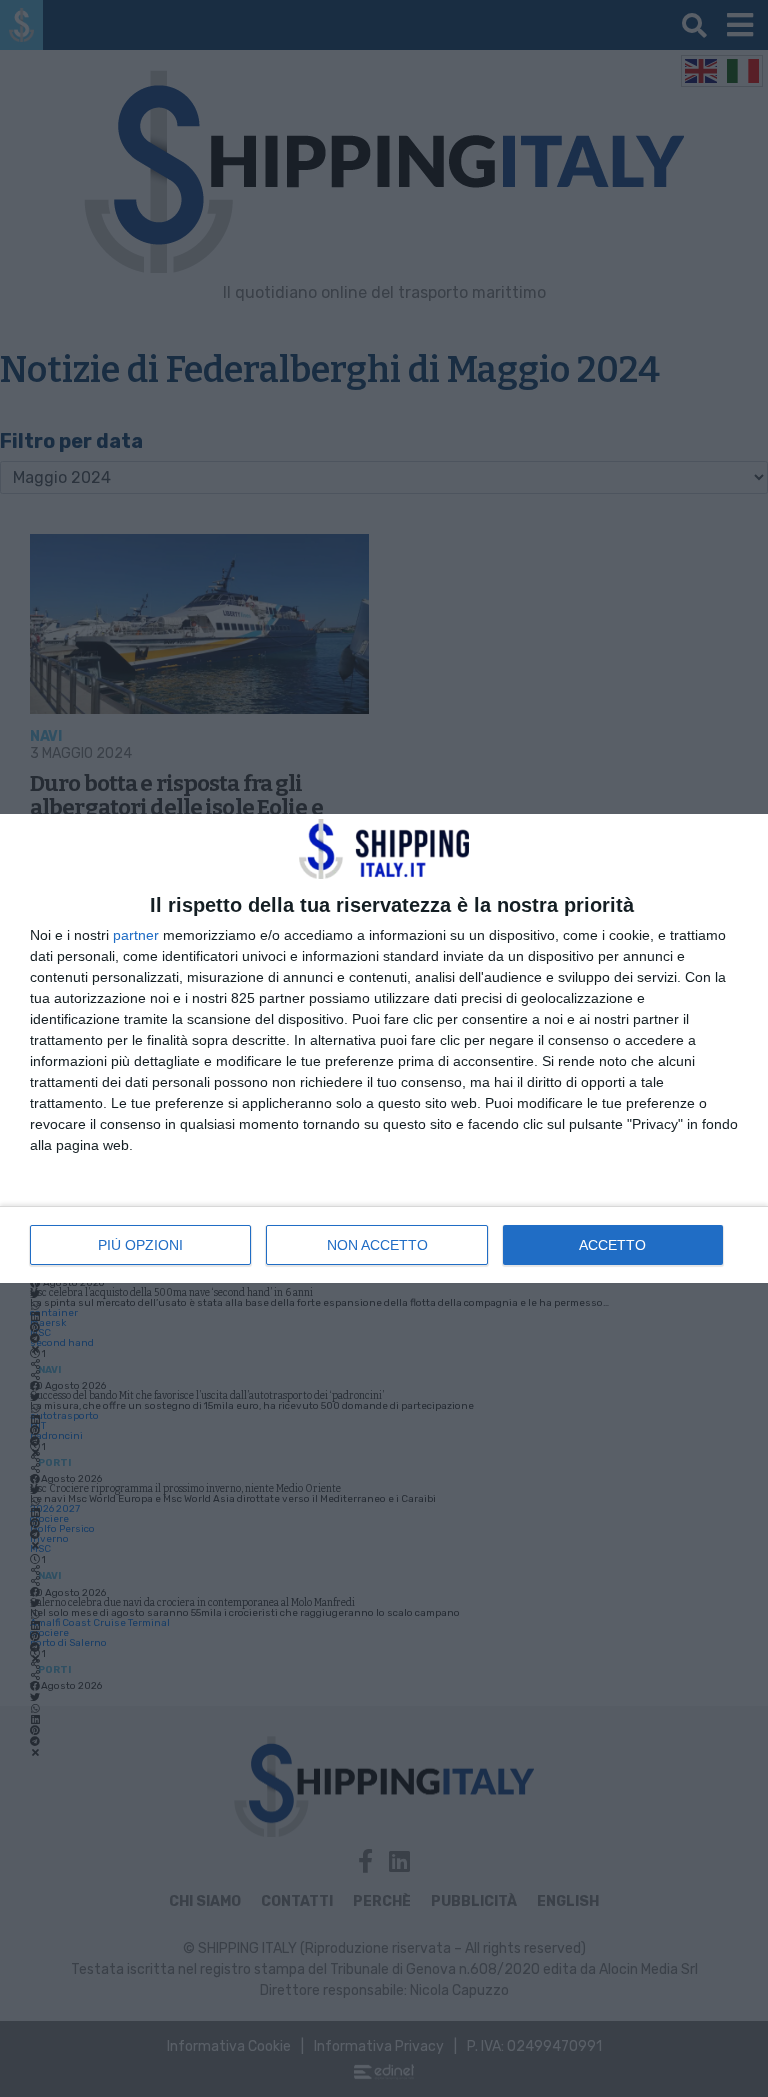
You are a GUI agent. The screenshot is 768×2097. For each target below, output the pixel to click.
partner (136, 935)
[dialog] (384, 1048)
